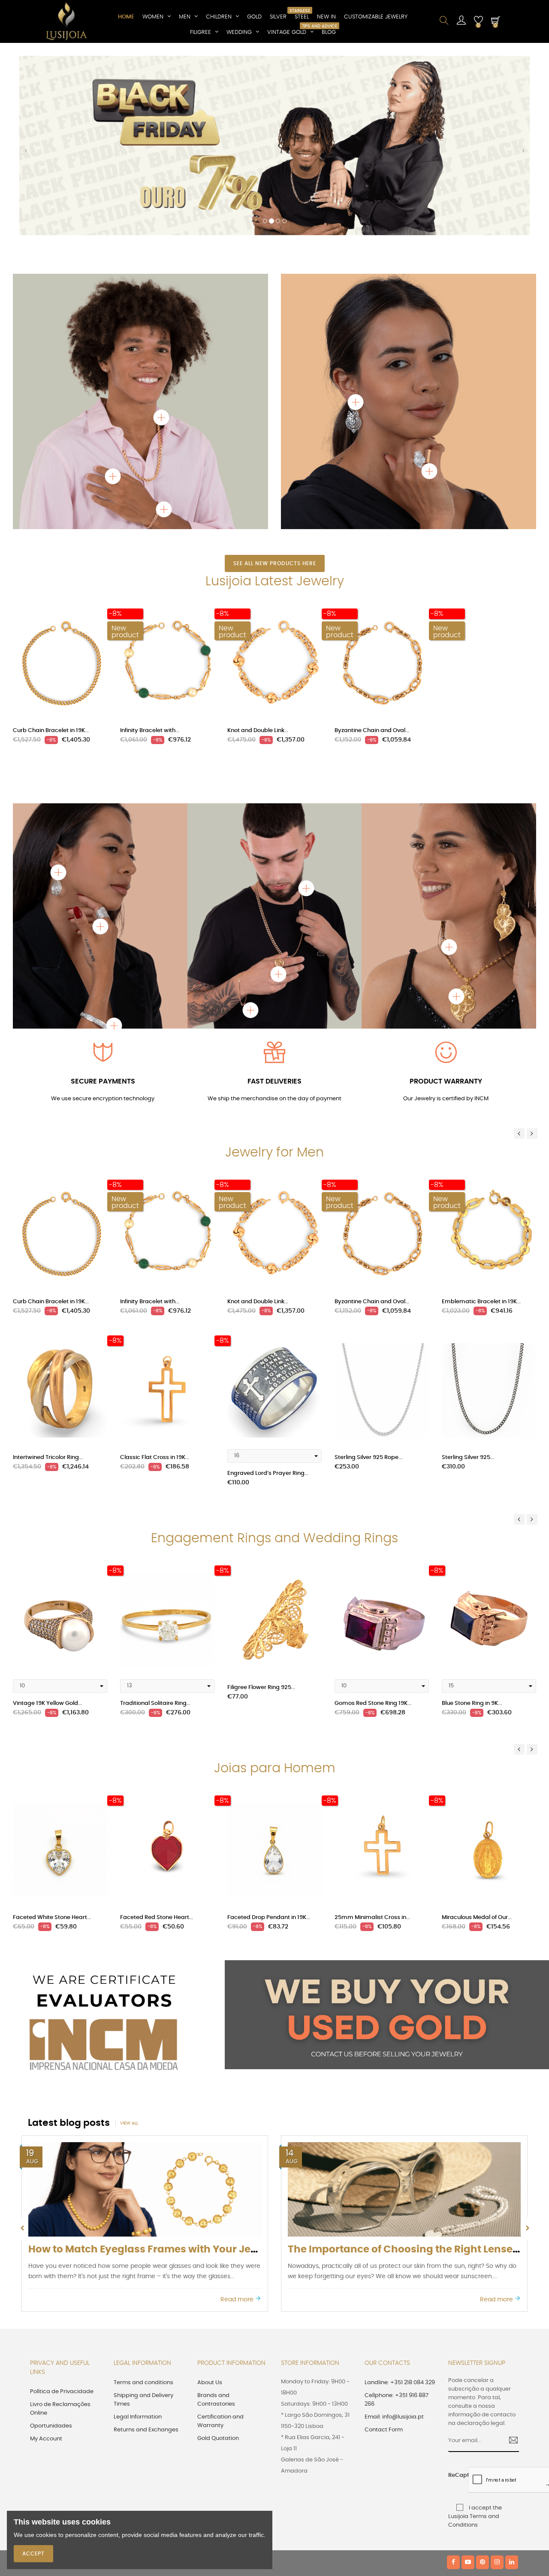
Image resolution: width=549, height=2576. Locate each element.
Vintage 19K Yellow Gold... (47, 1524)
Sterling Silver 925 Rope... (368, 1278)
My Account (46, 2259)
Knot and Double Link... (258, 551)
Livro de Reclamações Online (60, 2229)
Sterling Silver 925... (468, 1278)
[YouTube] (468, 2383)
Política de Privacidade (62, 2212)
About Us (210, 2203)
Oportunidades (51, 2246)
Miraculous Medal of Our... (477, 1738)
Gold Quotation (218, 2259)
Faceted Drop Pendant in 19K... (269, 1738)
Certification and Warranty (220, 2242)
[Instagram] (497, 2383)
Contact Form (384, 2250)
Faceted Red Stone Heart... (157, 1738)
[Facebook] (453, 2383)
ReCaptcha (455, 2296)
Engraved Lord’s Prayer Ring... (268, 1294)
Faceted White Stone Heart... (52, 1738)
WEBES (176, 2384)
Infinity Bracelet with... (150, 551)
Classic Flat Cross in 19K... (155, 1278)
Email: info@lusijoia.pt (394, 2237)
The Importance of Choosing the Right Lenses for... (155, 2070)
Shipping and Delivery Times (143, 2220)
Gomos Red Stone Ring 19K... (373, 1524)
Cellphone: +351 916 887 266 (397, 2220)
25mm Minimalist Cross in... (372, 1738)
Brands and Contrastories (216, 2220)
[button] (26, 64)
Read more (238, 2120)
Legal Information (138, 2237)
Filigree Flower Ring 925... (261, 1508)
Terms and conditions (143, 2203)
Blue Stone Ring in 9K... (472, 1524)
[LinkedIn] (512, 2383)
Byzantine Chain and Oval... (372, 551)
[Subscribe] (510, 2261)
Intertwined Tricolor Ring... (48, 1278)
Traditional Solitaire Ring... (155, 1524)
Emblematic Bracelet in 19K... (481, 1122)
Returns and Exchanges (146, 2250)
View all (129, 1944)
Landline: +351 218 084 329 (400, 2203)
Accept (33, 2554)
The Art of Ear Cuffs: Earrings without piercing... (407, 2070)
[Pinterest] (483, 2383)
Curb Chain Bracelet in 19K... (51, 551)
